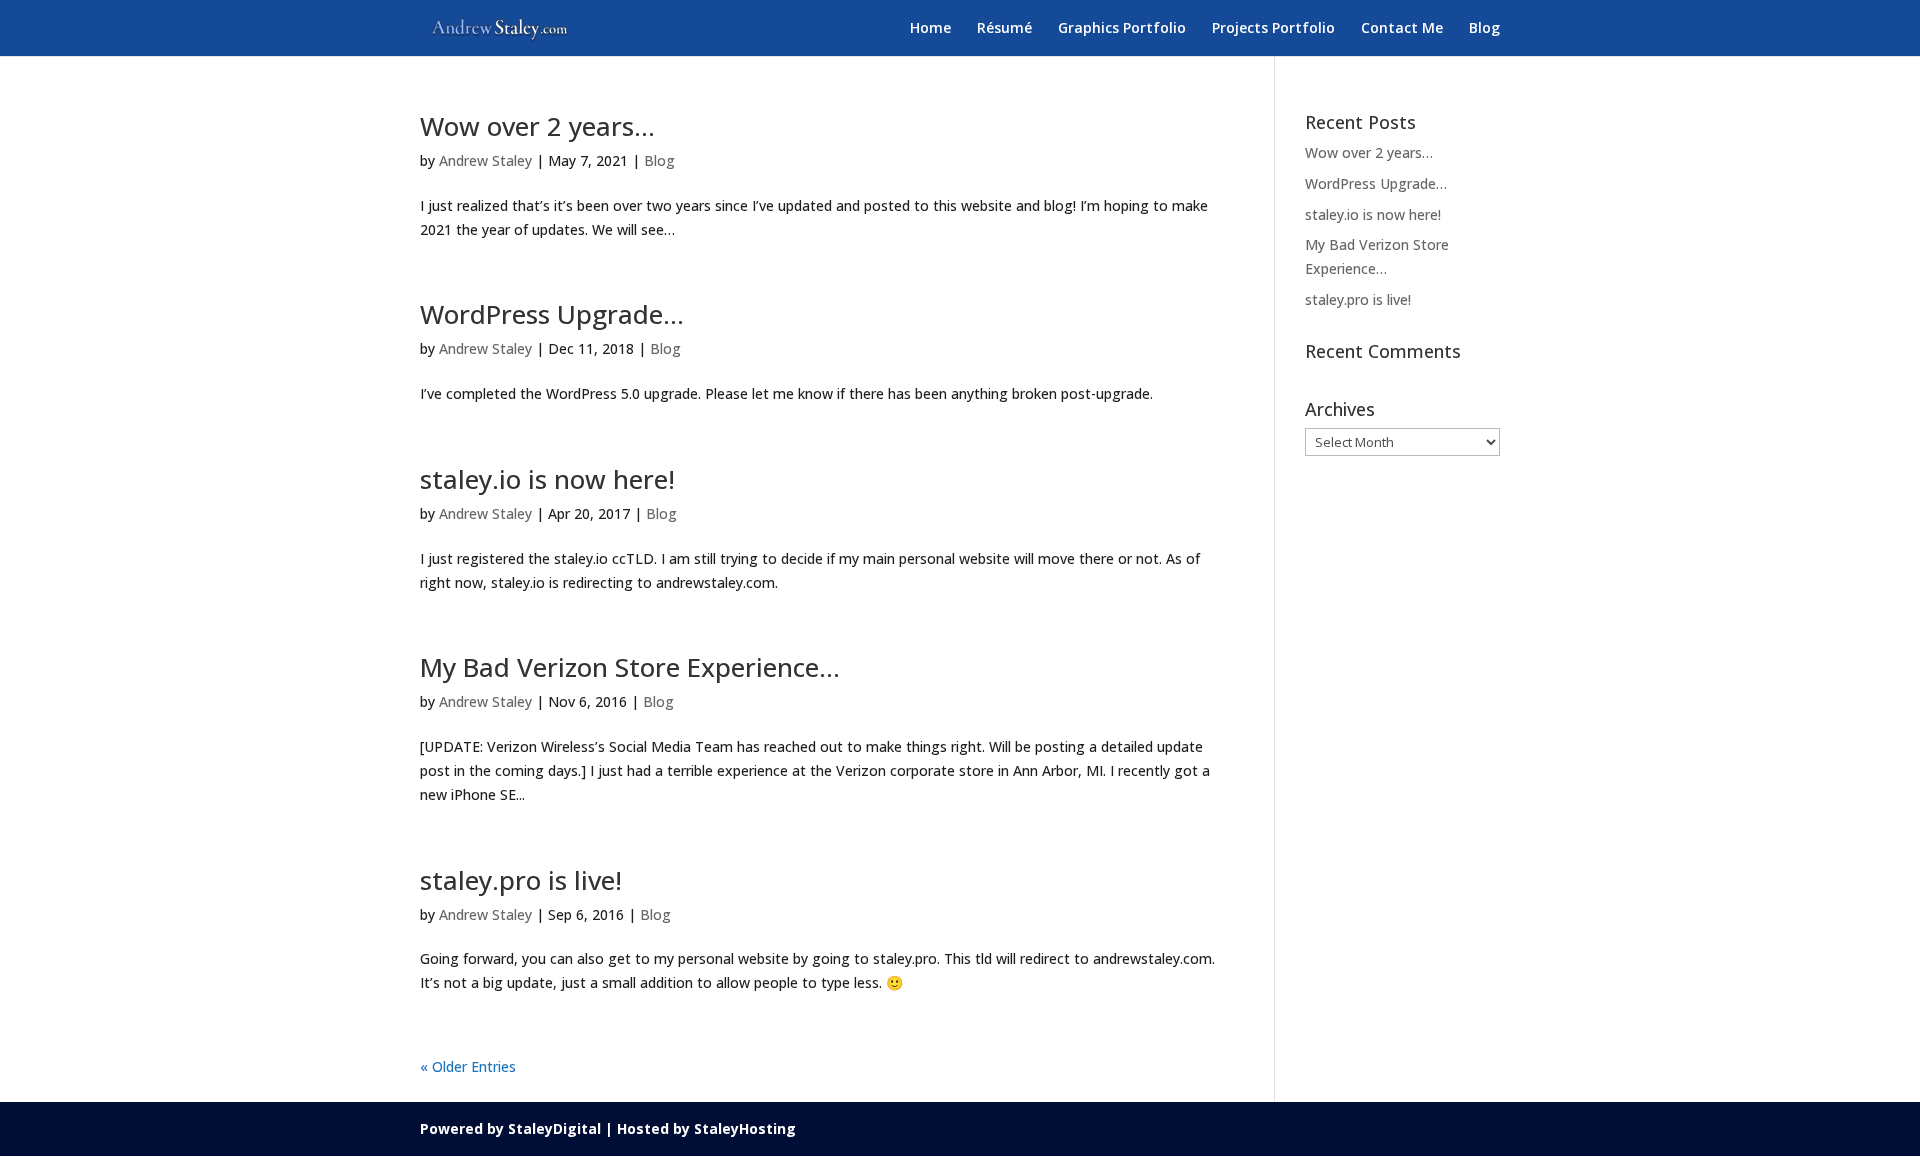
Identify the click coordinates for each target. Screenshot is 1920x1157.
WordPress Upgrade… (552, 314)
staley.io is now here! (547, 479)
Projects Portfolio (1273, 29)
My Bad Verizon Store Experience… (630, 667)
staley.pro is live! (521, 880)
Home (930, 29)
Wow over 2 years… (537, 126)
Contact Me (1402, 29)
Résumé (1004, 29)
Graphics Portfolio (1122, 29)
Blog (1484, 29)
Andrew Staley (485, 160)
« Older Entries (468, 1066)
